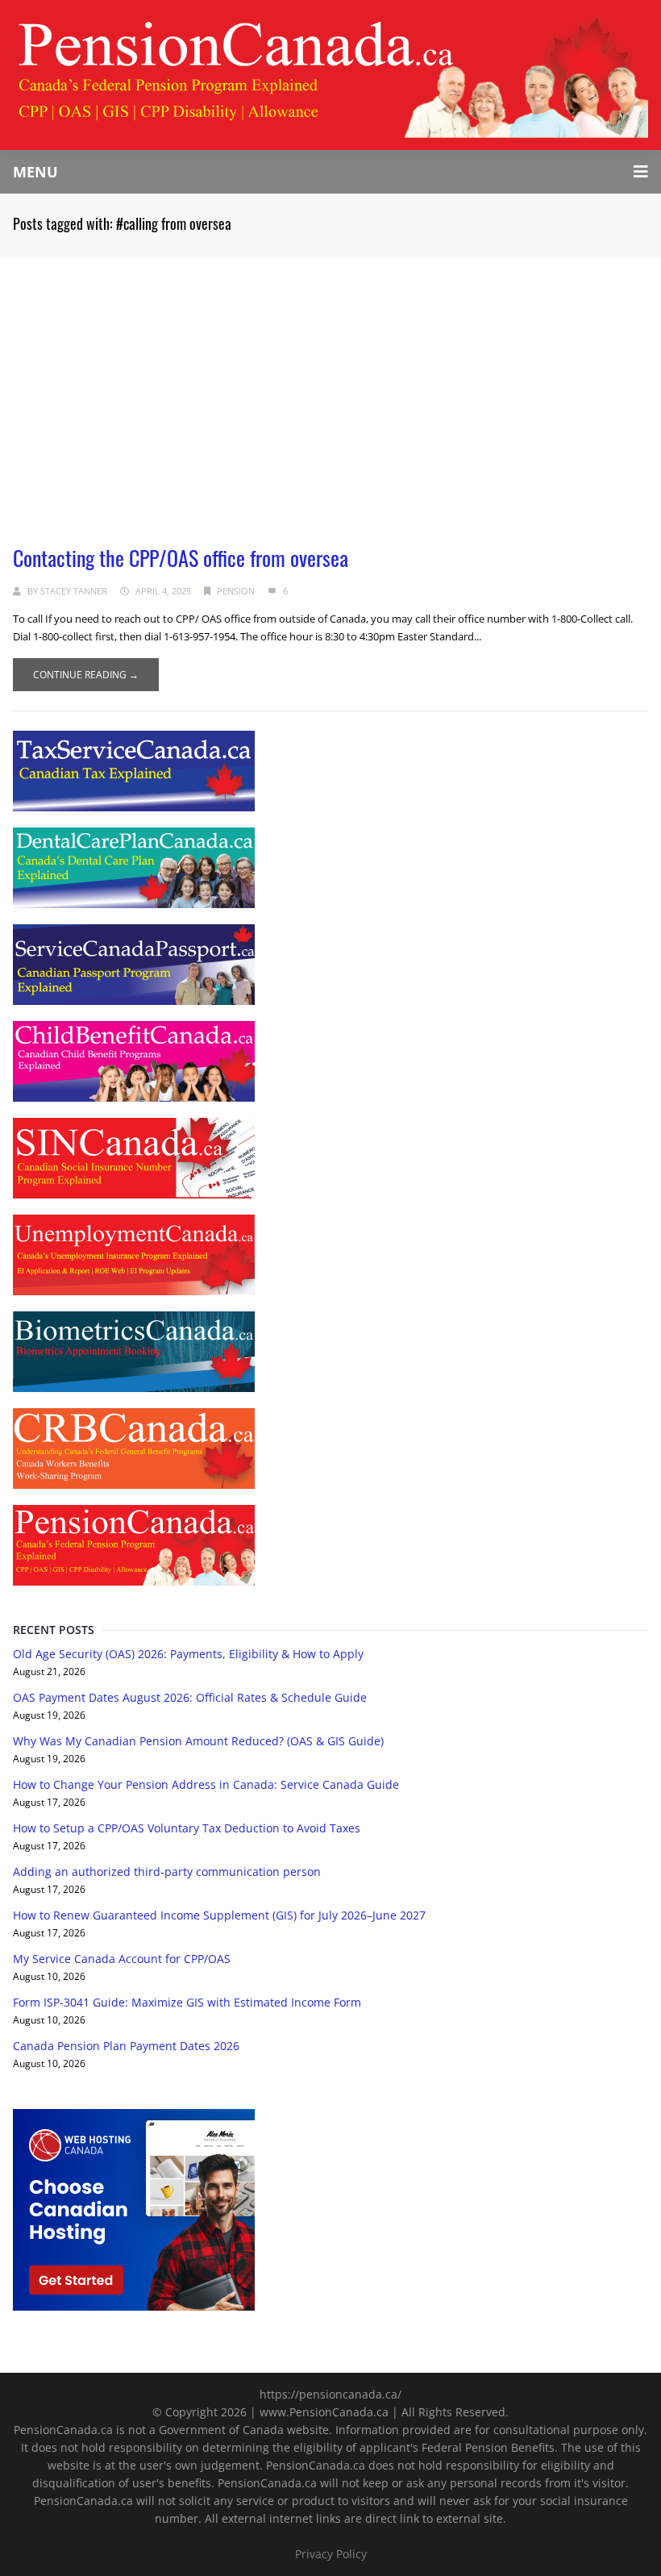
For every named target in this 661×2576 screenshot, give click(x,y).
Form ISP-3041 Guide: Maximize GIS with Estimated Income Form (187, 2002)
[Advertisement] (330, 379)
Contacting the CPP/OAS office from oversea (181, 558)
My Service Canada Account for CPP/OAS (122, 1959)
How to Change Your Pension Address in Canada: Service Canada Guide (206, 1784)
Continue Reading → (86, 675)
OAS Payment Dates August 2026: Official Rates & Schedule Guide (190, 1697)
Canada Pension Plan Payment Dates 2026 (126, 2046)
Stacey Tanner (74, 591)
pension (236, 591)
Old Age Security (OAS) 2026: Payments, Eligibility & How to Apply (188, 1654)
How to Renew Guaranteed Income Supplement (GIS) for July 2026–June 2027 (219, 1915)
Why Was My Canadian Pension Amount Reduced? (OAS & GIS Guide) (198, 1741)
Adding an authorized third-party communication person (167, 1872)
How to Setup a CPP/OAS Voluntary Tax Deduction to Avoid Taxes (187, 1828)
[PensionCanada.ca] (330, 74)
